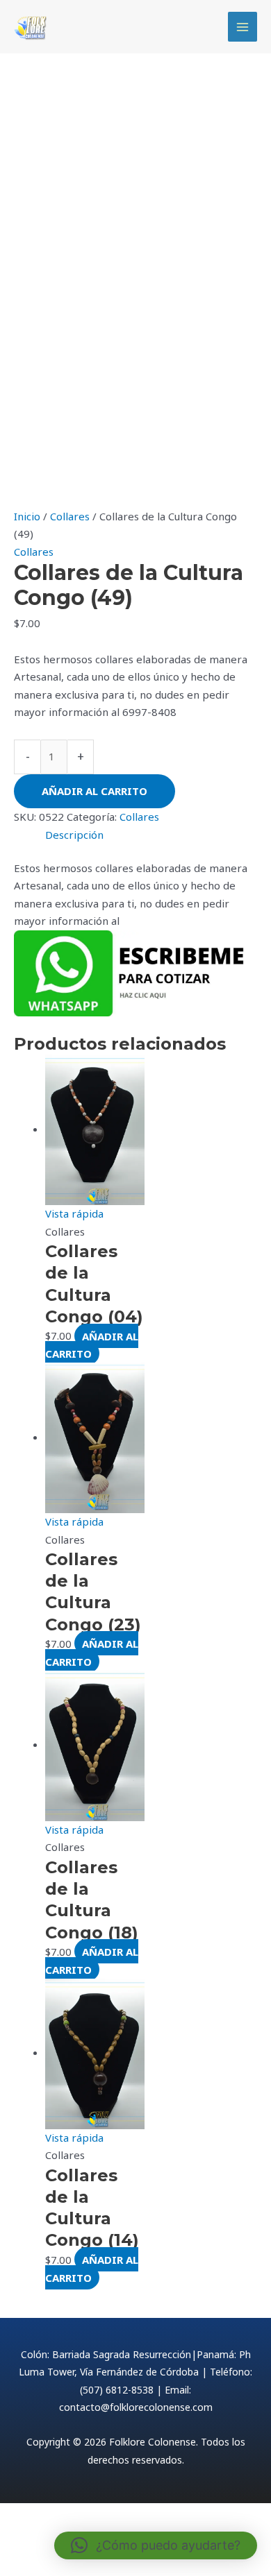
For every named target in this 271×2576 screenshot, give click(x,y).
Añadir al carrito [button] (92, 1345)
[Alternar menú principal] (243, 27)
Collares (70, 516)
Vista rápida (74, 1213)
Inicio (27, 516)
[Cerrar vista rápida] (31, 2539)
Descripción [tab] (74, 835)
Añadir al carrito (95, 791)
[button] (156, 2545)
